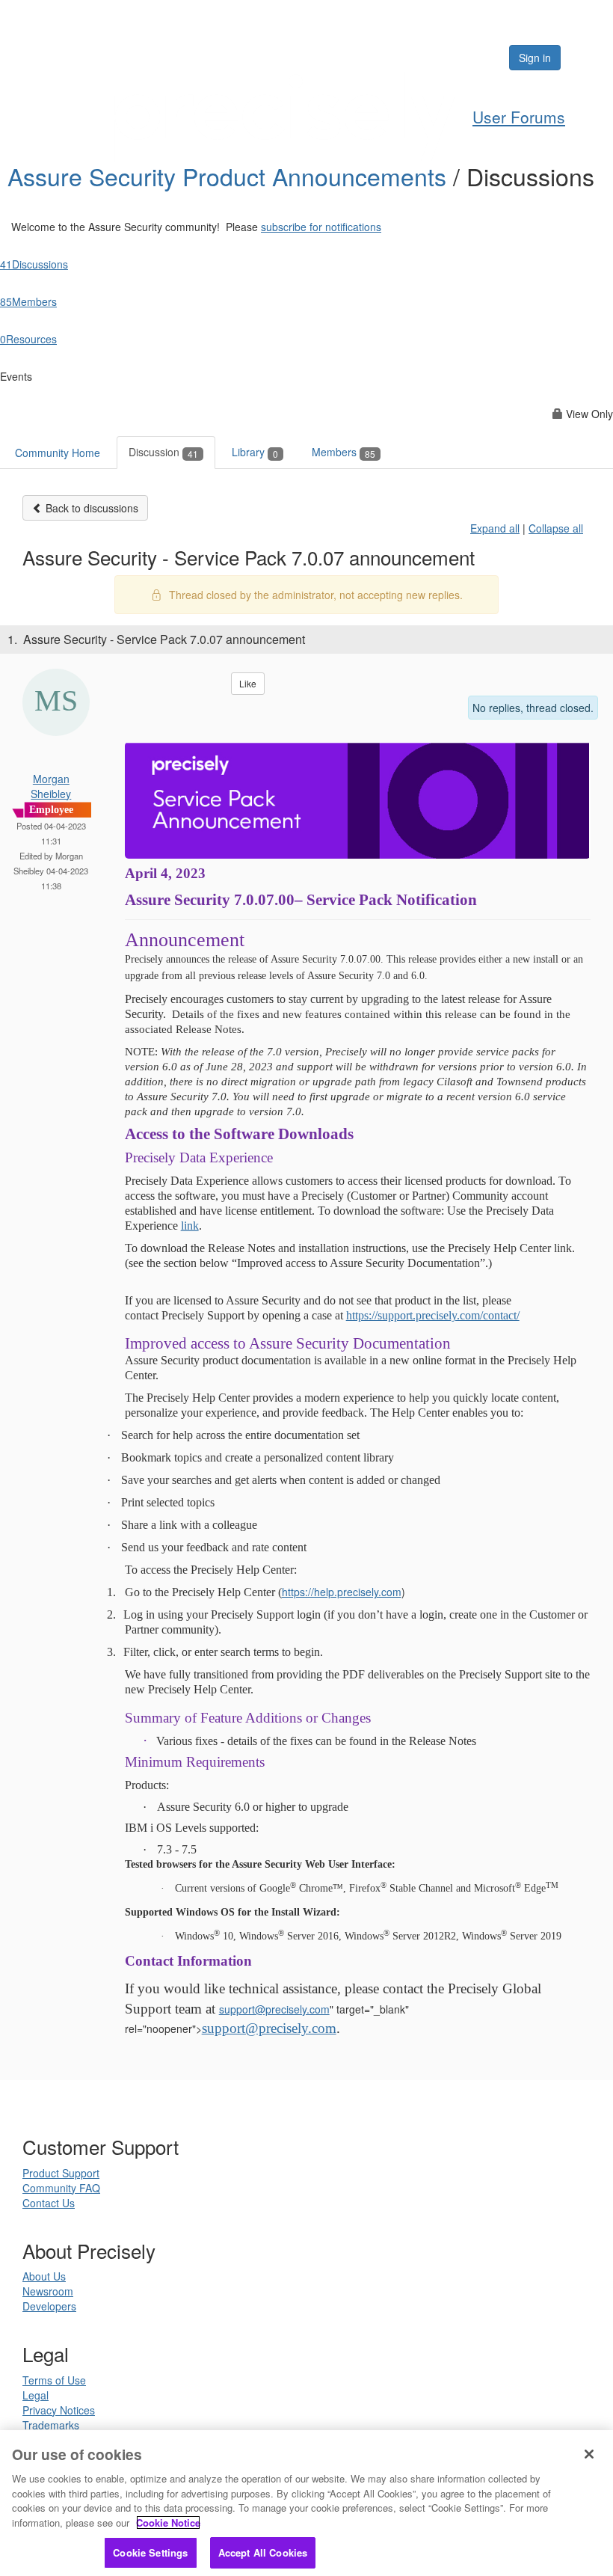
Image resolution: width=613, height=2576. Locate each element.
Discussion (163, 452)
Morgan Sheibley (51, 786)
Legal (36, 2395)
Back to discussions (90, 508)
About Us (44, 2276)
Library (255, 452)
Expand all (495, 528)
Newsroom (48, 2291)
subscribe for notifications (321, 227)
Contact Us (49, 2203)
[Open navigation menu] (585, 58)
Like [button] (248, 683)
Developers (49, 2306)
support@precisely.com (274, 2009)
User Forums (519, 117)
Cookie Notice (168, 2523)
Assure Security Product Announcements (230, 176)
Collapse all (556, 528)
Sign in (535, 58)
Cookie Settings (150, 2552)
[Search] (452, 58)
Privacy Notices (59, 2410)
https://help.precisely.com (342, 1592)
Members (344, 452)
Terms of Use (54, 2380)
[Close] (589, 2454)
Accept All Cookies (263, 2552)
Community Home (58, 453)
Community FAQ (61, 2188)
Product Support (61, 2173)
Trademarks (51, 2425)
